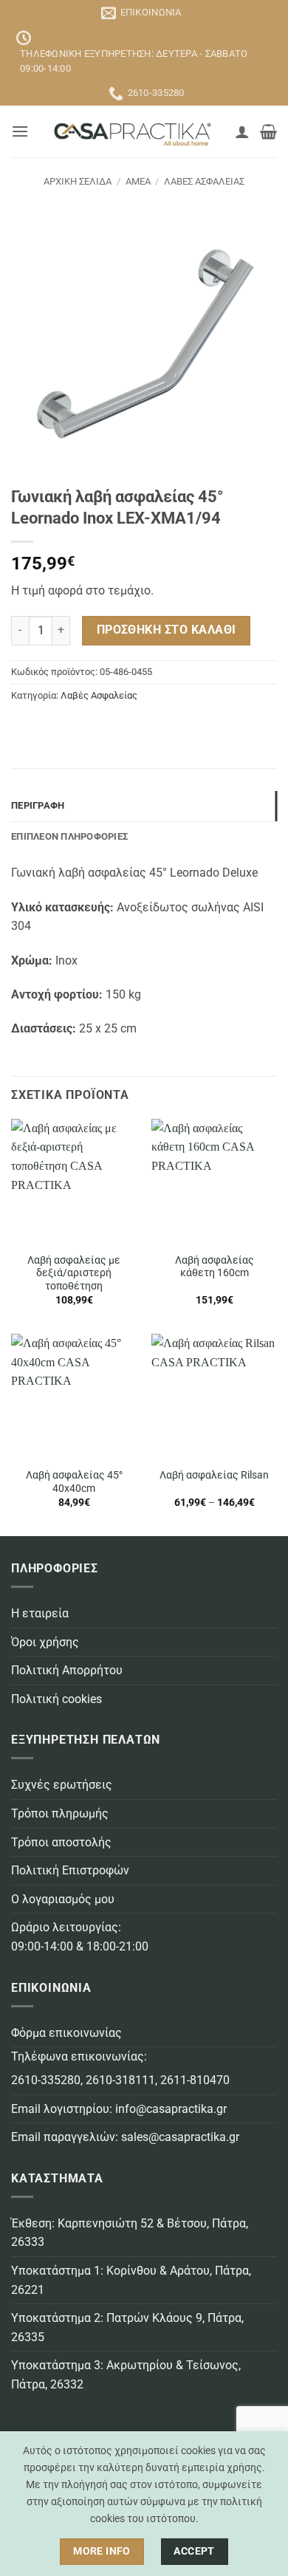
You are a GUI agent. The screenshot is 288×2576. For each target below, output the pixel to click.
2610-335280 (46, 2080)
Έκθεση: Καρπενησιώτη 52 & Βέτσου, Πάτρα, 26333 (130, 2233)
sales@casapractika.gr (180, 2137)
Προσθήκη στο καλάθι (167, 630)
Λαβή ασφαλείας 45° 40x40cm (74, 1481)
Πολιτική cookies (56, 1699)
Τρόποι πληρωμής (60, 1813)
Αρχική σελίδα (78, 181)
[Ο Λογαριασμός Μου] (242, 131)
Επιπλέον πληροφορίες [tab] (69, 836)
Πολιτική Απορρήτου (67, 1670)
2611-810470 (195, 2080)
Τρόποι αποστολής (61, 1842)
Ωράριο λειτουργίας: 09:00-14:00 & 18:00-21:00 (80, 1937)
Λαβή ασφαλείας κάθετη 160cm (215, 1267)
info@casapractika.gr (171, 2109)
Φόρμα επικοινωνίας (66, 2033)
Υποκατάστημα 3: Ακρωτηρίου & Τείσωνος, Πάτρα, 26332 (126, 2375)
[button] (20, 131)
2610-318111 (120, 2080)
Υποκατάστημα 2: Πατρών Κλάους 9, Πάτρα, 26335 (127, 2327)
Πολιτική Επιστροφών (70, 1870)
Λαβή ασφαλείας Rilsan (214, 1475)
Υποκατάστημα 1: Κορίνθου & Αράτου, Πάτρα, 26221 (131, 2280)
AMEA (138, 181)
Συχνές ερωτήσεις (62, 1785)
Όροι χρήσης (45, 1642)
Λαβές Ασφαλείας (204, 181)
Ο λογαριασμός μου (63, 1899)
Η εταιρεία (40, 1613)
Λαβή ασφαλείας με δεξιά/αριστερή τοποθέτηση (74, 1273)
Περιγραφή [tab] (38, 805)
